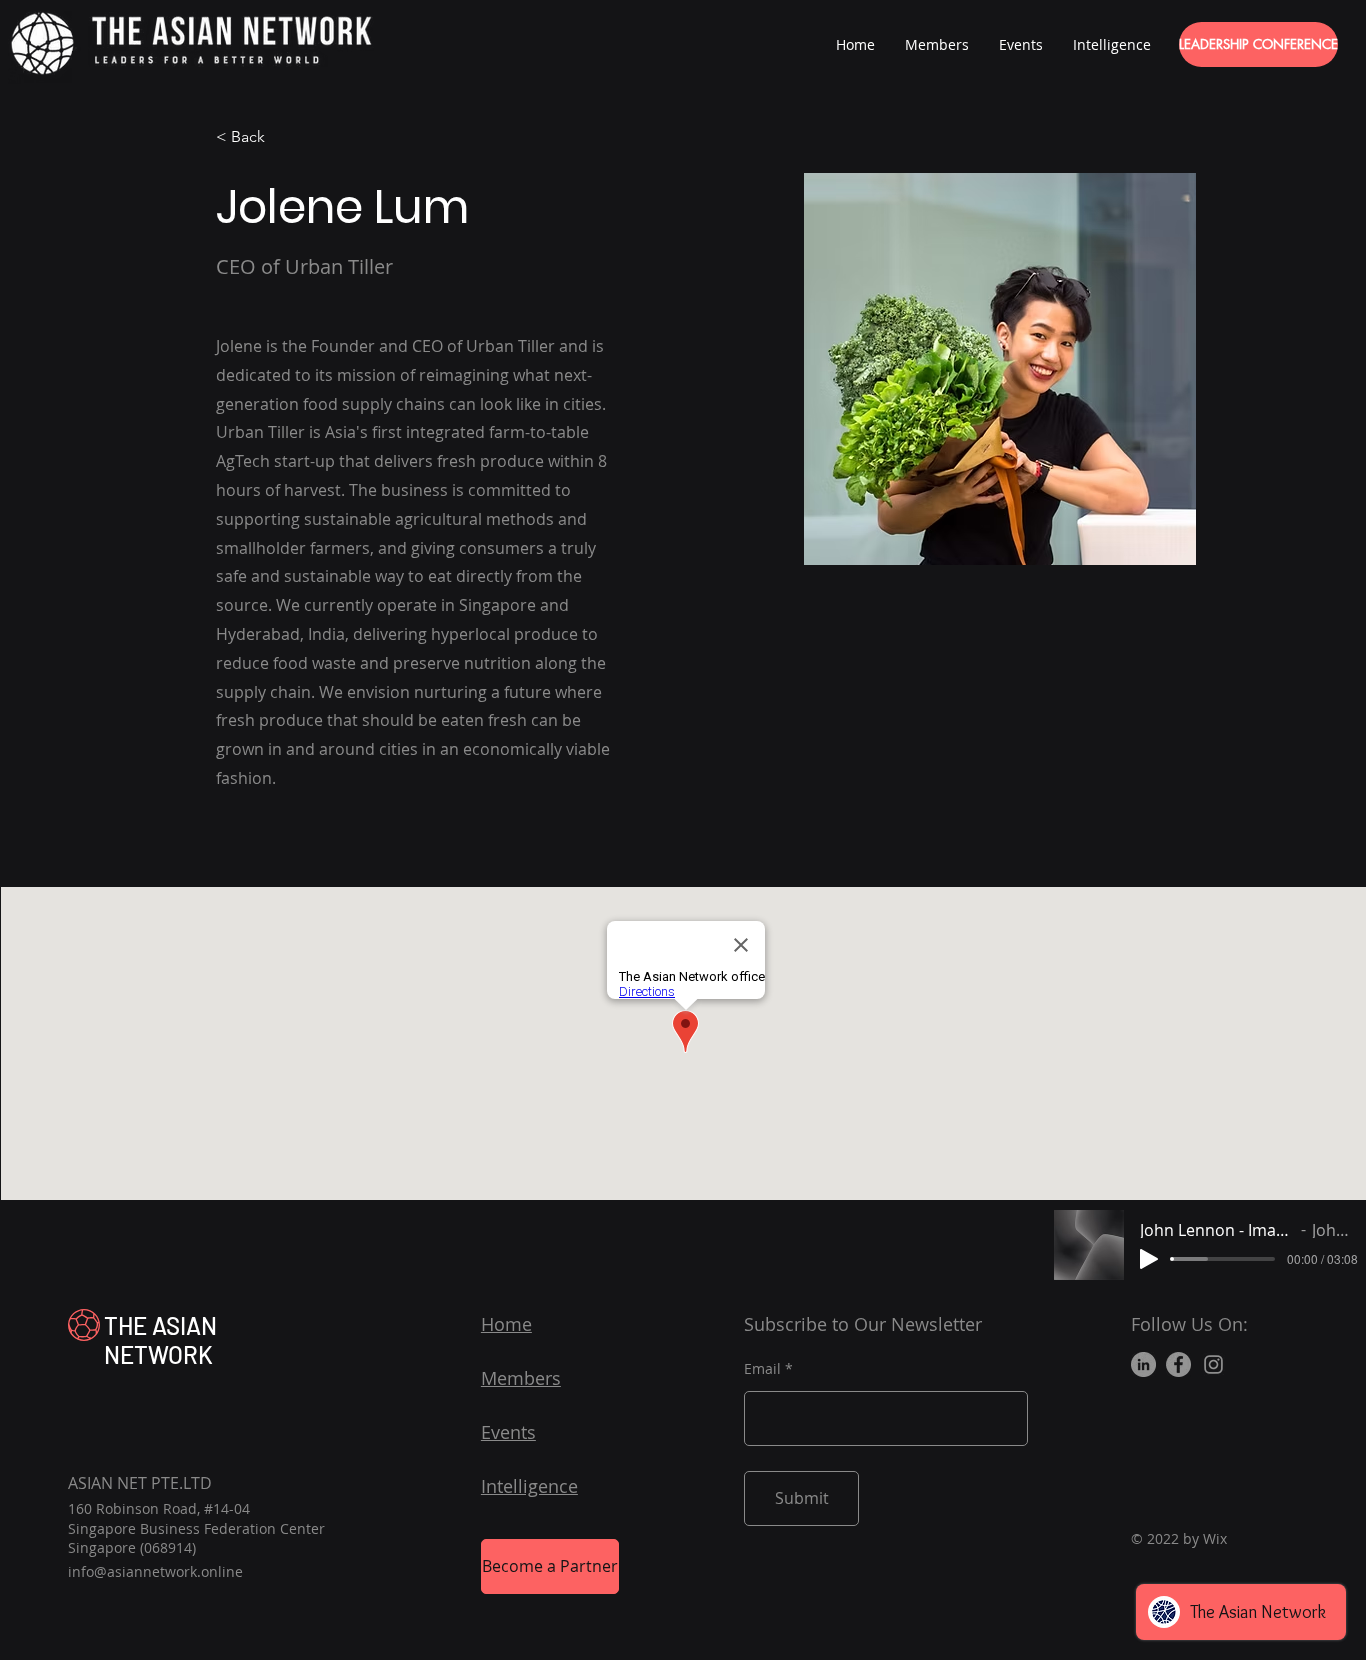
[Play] (1149, 1259)
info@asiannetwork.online (155, 1571)
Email (762, 1369)
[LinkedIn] (1143, 1364)
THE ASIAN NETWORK (160, 1340)
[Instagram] (1213, 1364)
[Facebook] (1178, 1364)
